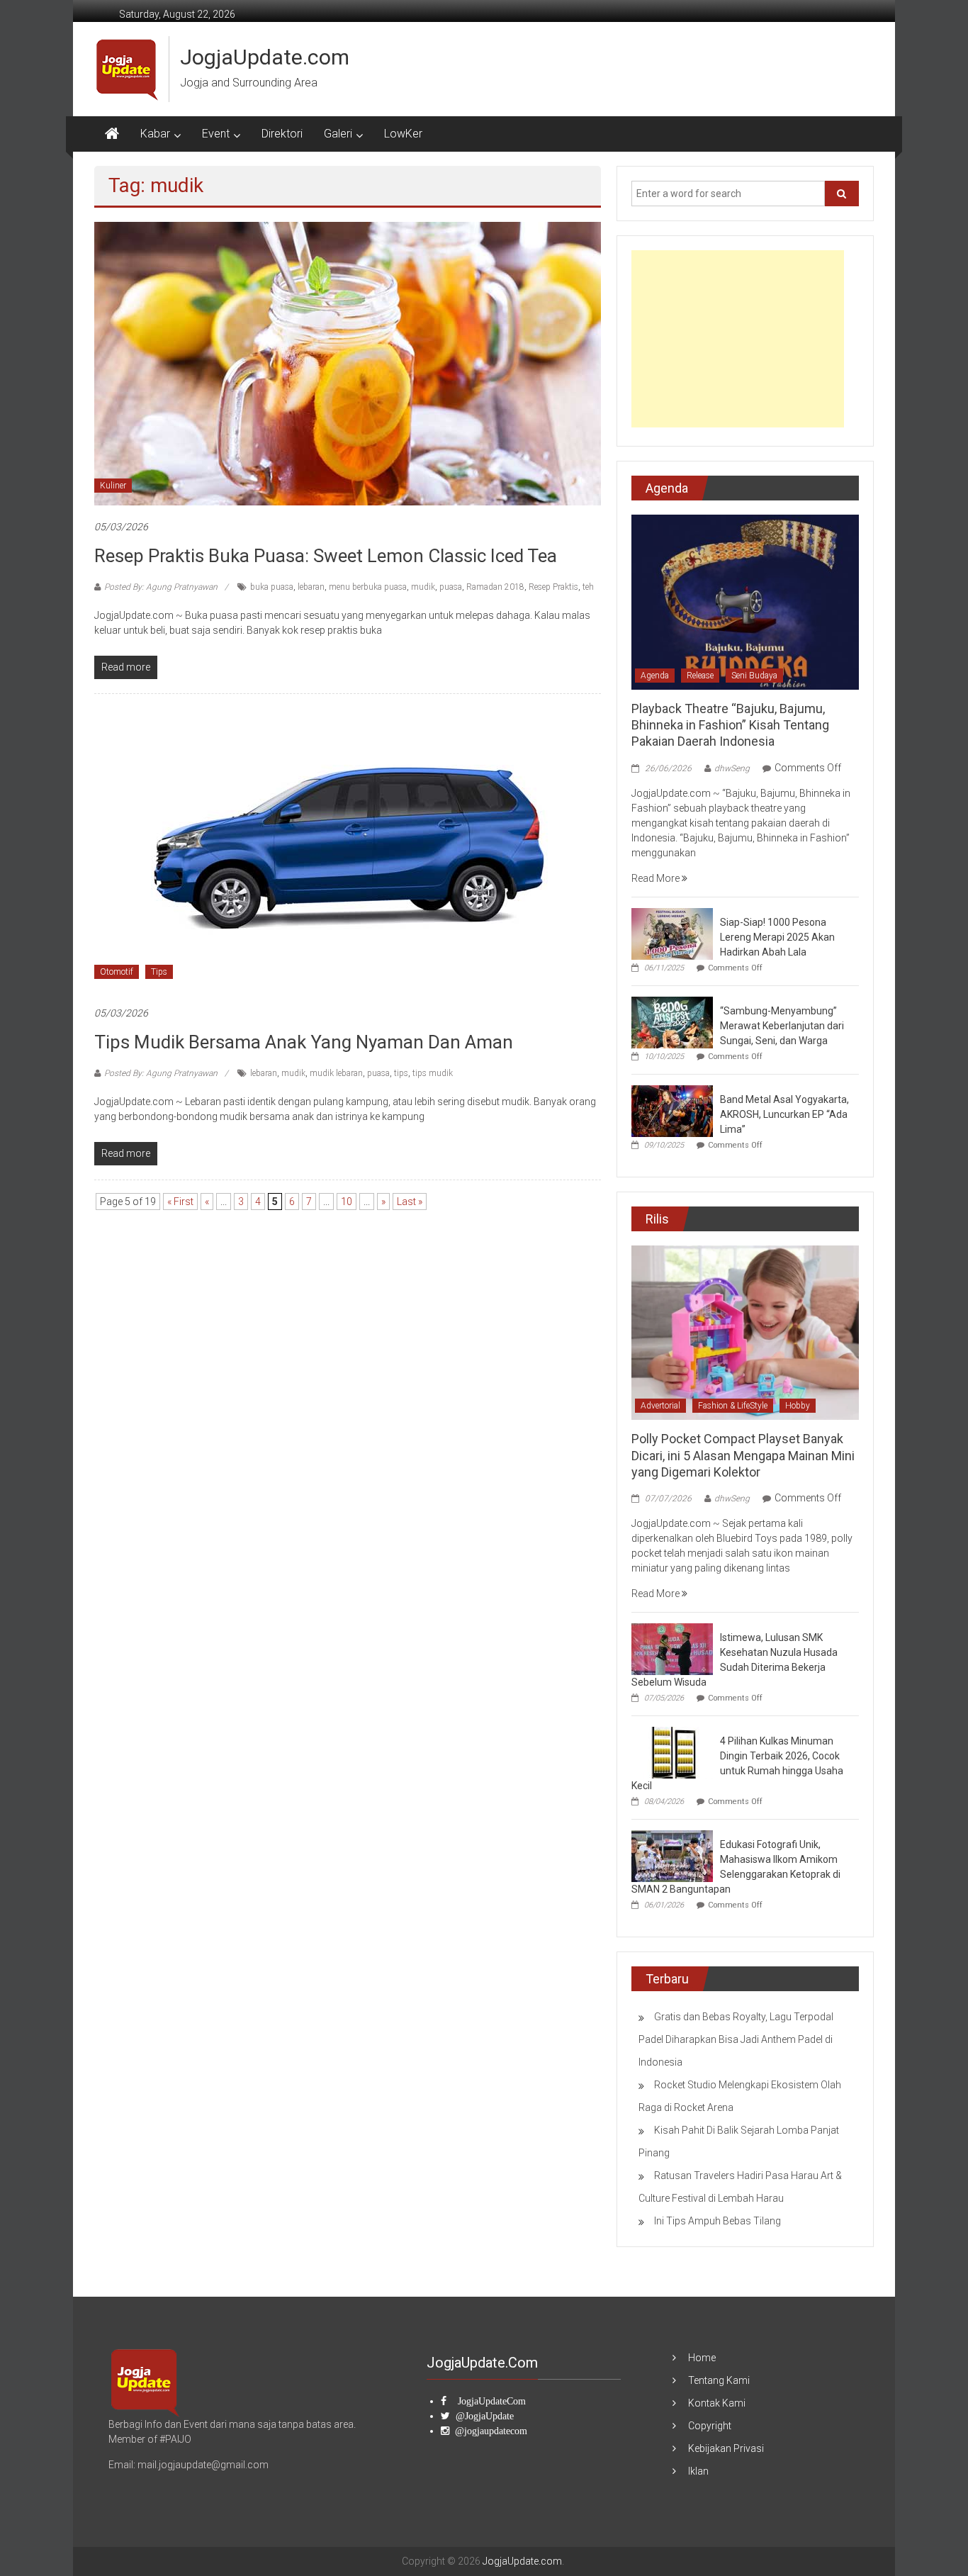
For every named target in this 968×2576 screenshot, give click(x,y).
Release (700, 676)
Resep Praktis (553, 587)
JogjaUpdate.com (265, 57)
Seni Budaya (754, 676)
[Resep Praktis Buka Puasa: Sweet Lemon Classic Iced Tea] (348, 363)
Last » (410, 1202)
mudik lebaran (336, 1073)
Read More (657, 878)
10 (347, 1202)
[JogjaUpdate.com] (112, 134)
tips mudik (433, 1073)
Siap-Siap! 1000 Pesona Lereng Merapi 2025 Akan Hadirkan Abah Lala (777, 937)
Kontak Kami (717, 2403)
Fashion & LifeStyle (733, 1406)
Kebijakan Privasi (726, 2448)
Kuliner (113, 486)
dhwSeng (732, 768)
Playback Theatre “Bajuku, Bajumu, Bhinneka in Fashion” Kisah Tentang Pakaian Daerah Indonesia (730, 725)
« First (180, 1202)
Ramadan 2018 (495, 587)
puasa (451, 587)
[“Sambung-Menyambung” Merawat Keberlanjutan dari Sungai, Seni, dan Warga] (672, 1021)
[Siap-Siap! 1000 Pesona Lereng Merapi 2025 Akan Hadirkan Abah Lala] (672, 933)
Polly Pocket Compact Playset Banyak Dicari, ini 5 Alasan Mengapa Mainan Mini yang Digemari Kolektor (743, 1455)
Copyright (710, 2426)
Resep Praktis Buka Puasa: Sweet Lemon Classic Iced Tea (326, 556)
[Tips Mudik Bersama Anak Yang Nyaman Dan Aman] (348, 849)
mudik (423, 587)
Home (702, 2358)
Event (216, 134)
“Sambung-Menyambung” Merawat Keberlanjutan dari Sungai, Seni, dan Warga (782, 1026)
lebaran (311, 587)
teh (588, 587)
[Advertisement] (738, 339)
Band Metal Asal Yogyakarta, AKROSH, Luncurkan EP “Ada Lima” (784, 1114)
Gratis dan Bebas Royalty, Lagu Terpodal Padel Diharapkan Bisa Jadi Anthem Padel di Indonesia (736, 2039)
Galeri (338, 134)
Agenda (655, 676)
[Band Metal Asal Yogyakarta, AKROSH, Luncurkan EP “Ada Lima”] (672, 1110)
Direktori (282, 134)
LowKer (403, 134)
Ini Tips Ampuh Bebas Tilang (717, 2221)
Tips (159, 972)
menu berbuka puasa (368, 587)
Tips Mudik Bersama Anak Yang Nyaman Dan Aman (304, 1042)
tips (401, 1073)
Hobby (798, 1406)
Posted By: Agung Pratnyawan (161, 587)
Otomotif (117, 972)
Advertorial (660, 1406)
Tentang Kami (719, 2380)
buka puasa (272, 587)
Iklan (698, 2471)
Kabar (155, 134)
